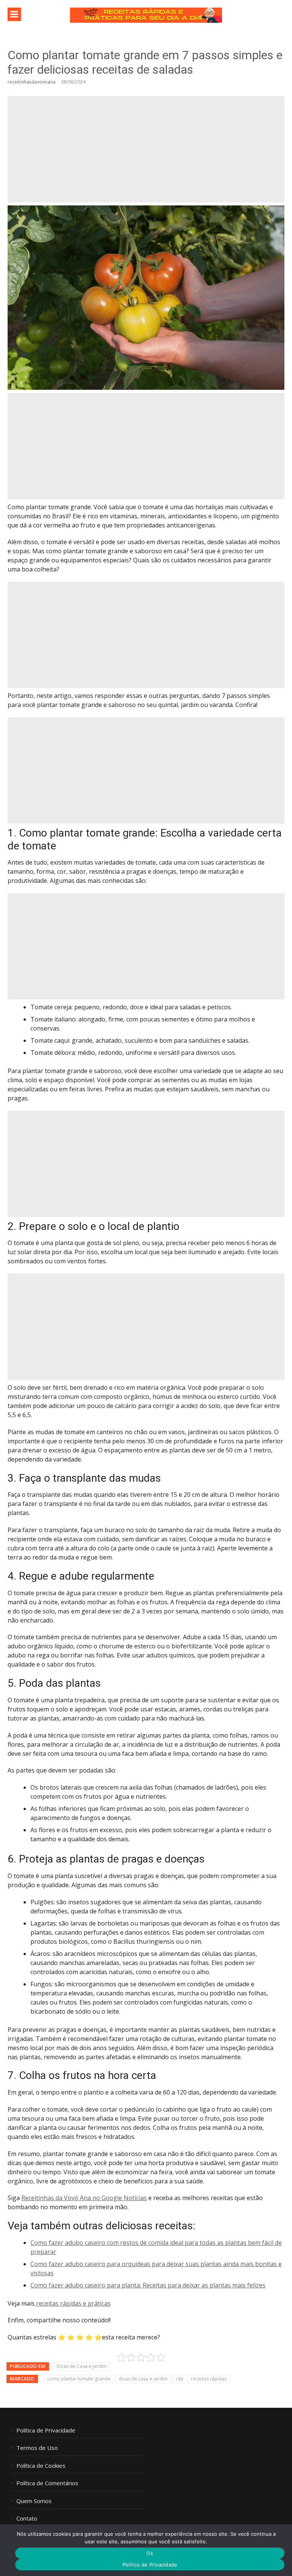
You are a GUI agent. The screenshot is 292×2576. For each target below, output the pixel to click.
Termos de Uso (37, 2448)
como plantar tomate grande (79, 2379)
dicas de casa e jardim (143, 2379)
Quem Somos (34, 2501)
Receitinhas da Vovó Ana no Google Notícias (84, 2198)
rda (179, 2379)
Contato (27, 2518)
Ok (150, 2553)
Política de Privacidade (46, 2430)
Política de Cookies (41, 2466)
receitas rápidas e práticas (73, 2303)
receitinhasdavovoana (32, 82)
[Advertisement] (146, 149)
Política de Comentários (47, 2483)
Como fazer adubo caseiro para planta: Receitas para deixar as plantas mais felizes (148, 2285)
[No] (282, 2550)
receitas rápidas (209, 2379)
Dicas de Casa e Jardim (82, 2366)
